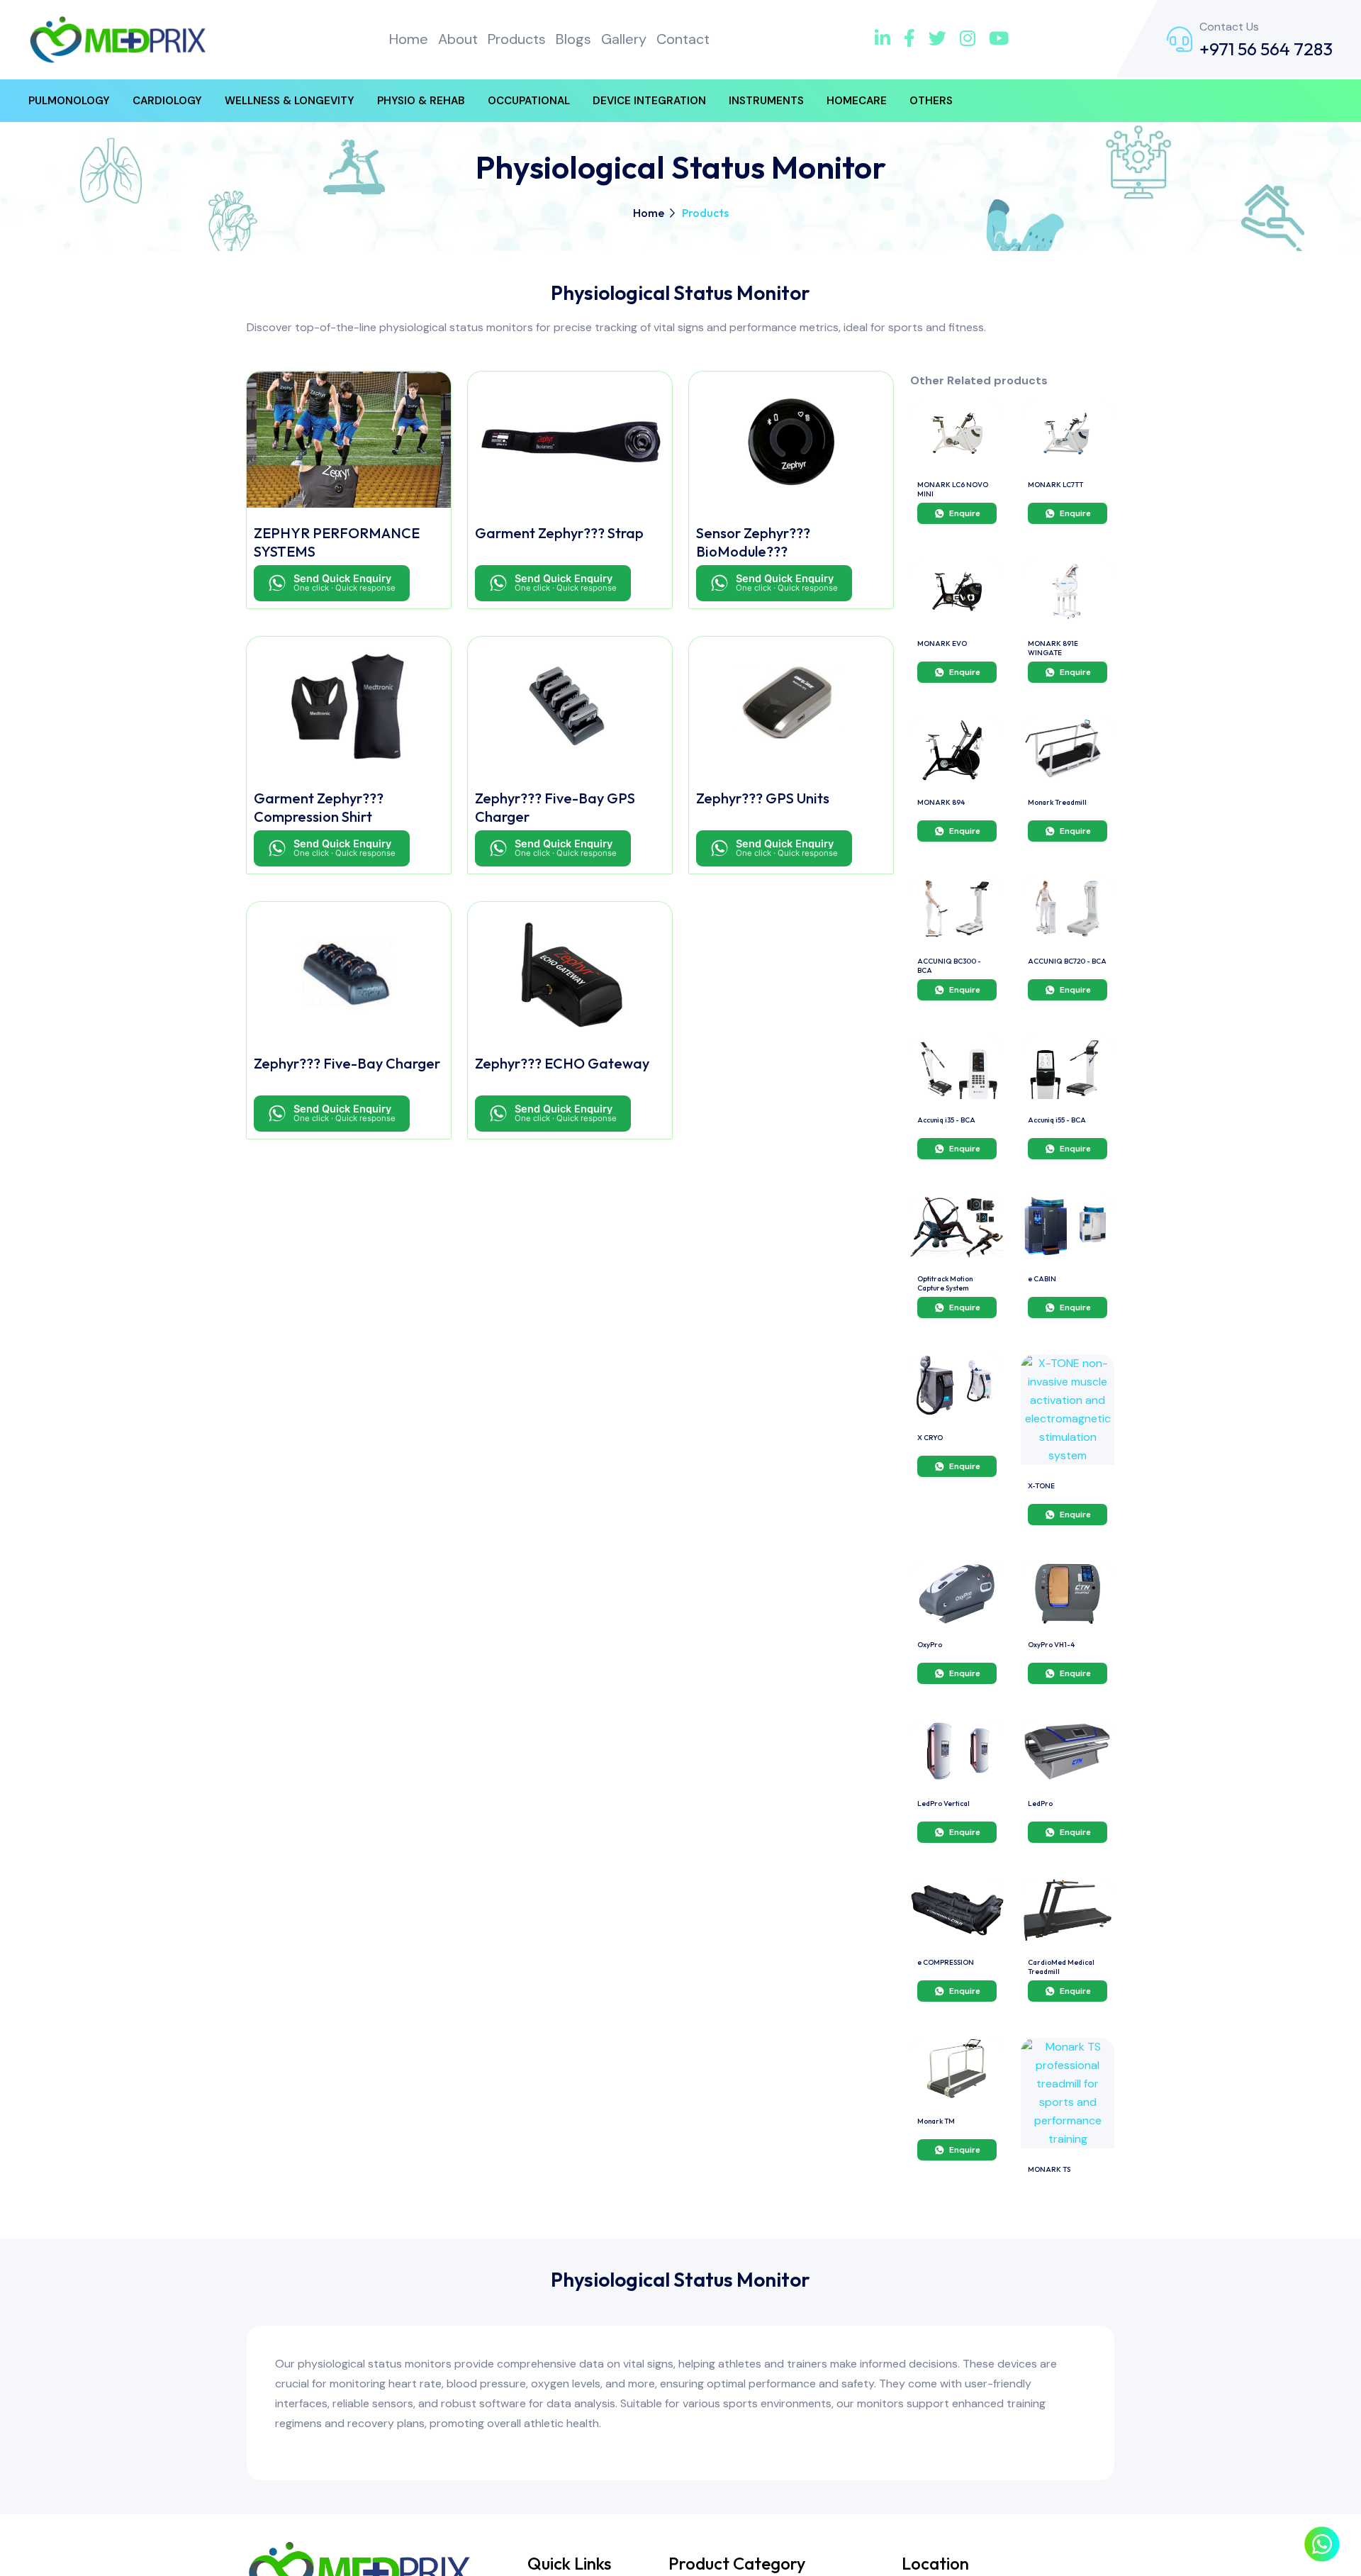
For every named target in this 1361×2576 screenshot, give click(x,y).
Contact (683, 39)
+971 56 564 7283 (1266, 49)
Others (931, 101)
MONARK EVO (942, 643)
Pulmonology (69, 101)
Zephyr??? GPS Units (763, 798)
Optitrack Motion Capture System (945, 1283)
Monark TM (936, 2121)
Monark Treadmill (1057, 802)
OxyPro (930, 1645)
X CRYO (930, 1438)
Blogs (573, 39)
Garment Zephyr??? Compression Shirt (319, 807)
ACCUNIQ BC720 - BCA (1067, 961)
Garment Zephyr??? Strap (559, 533)
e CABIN (1042, 1279)
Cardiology (167, 101)
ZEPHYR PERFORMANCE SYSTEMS (337, 542)
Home (409, 39)
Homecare (857, 101)
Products (517, 39)
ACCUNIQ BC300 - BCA (949, 966)
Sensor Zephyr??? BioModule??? (753, 542)
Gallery (624, 39)
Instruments (766, 101)
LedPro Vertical (943, 1803)
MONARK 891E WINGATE (1053, 648)
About (458, 39)
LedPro (1040, 1803)
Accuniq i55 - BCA (1057, 1120)
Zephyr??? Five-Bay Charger (347, 1063)
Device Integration (649, 101)
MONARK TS (1049, 2169)
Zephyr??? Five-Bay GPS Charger (555, 807)
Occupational (529, 101)
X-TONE (1041, 1486)
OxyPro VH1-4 (1051, 1645)
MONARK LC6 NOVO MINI (953, 489)
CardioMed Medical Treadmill (1061, 1967)
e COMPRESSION (946, 1962)
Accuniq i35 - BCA (946, 1120)
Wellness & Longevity (290, 101)
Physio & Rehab (421, 101)
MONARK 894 (941, 802)
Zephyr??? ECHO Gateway (562, 1063)
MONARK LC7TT (1055, 485)
